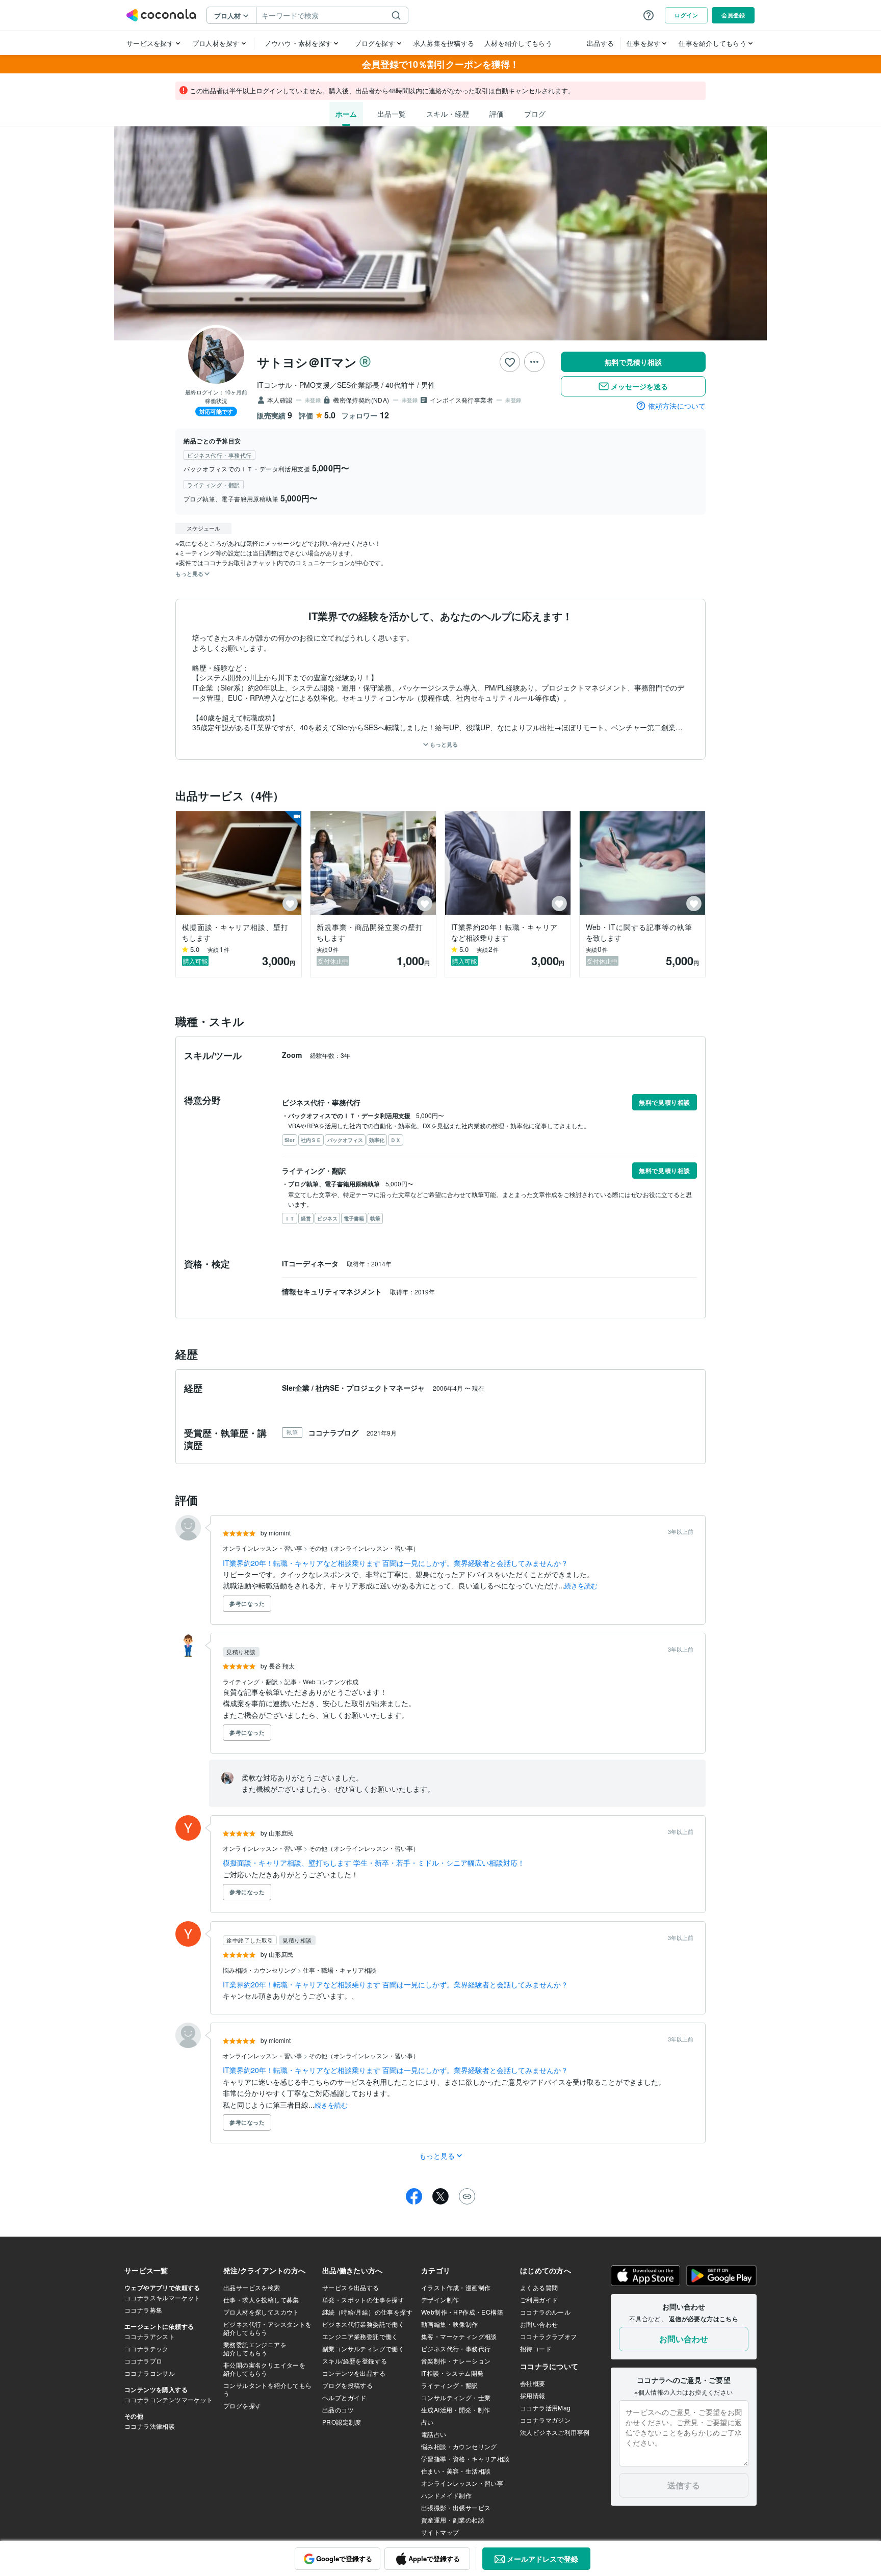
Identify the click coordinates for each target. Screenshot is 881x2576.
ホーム (346, 114)
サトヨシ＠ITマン (307, 362)
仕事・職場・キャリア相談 (340, 1970)
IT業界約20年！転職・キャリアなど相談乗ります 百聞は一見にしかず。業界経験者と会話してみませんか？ (395, 1563)
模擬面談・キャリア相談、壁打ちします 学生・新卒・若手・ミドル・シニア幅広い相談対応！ (374, 1863)
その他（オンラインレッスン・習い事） (364, 1548)
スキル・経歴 (448, 114)
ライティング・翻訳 (251, 1681)
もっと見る (443, 744)
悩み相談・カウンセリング (260, 1970)
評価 (497, 114)
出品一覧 (392, 114)
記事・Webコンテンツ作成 (321, 1681)
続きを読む (581, 1586)
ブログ (535, 114)
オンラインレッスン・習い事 (263, 1548)
